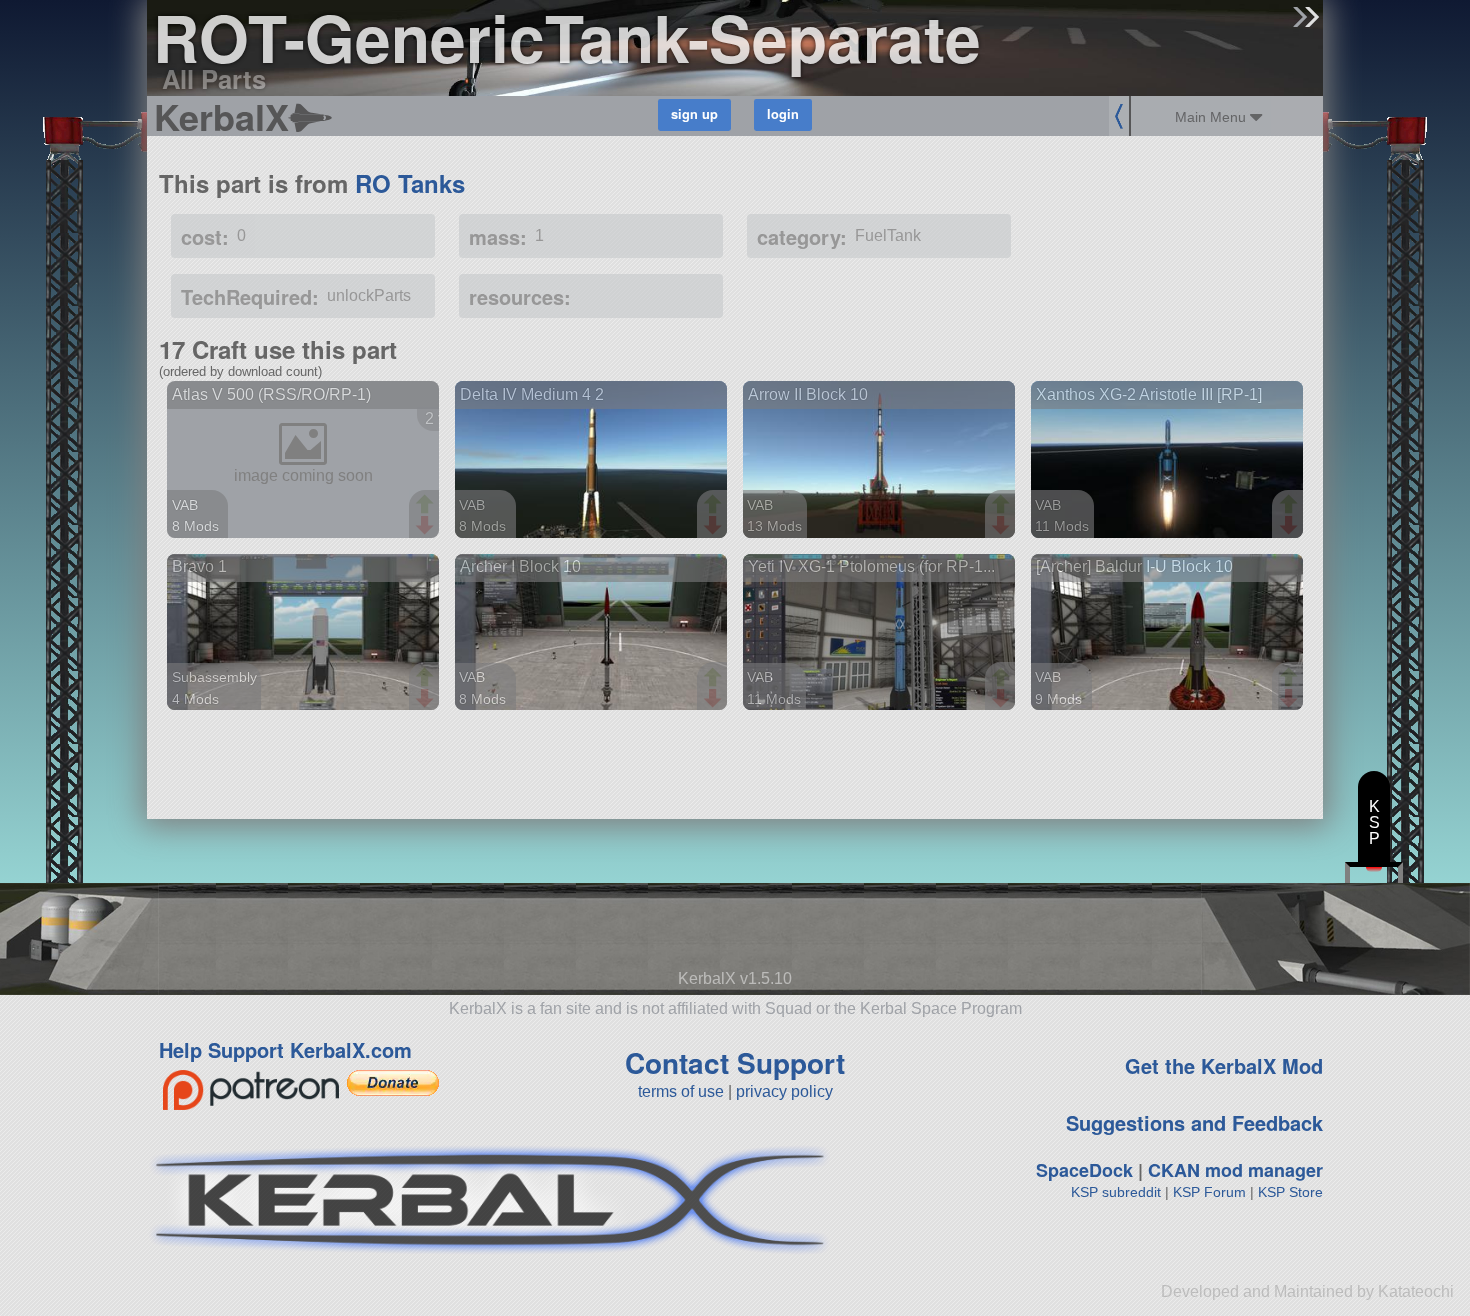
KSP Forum (1209, 1192)
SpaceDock (1084, 1170)
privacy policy (784, 1091)
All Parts (214, 78)
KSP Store (1290, 1192)
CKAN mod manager (1235, 1170)
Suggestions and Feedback (1194, 1122)
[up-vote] (427, 506)
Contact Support (735, 1062)
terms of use (681, 1091)
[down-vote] (427, 526)
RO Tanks (410, 183)
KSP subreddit (1116, 1192)
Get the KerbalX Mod (1224, 1065)
